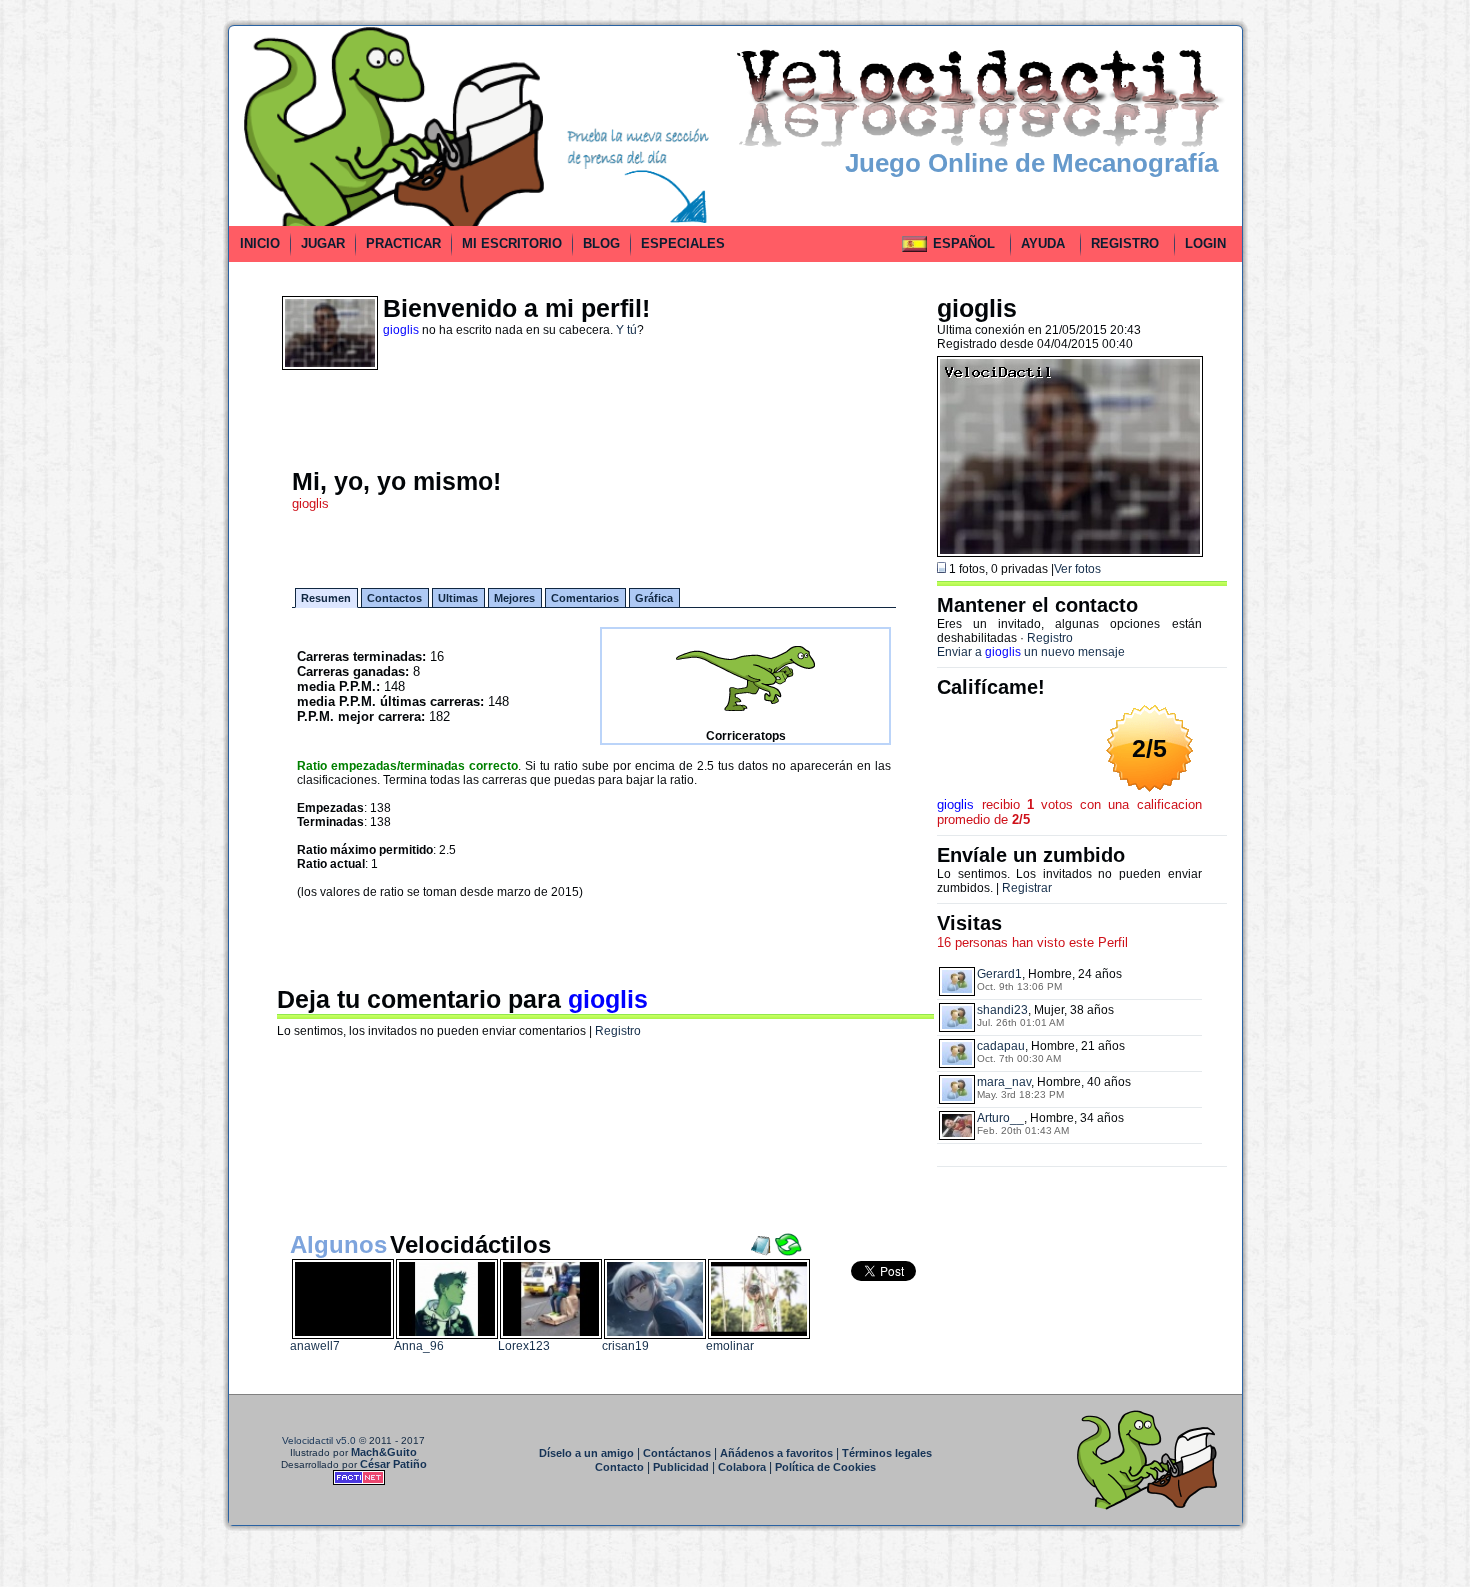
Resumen (326, 598)
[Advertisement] (138, 324)
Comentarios (585, 598)
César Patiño (393, 1464)
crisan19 (625, 1346)
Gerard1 (999, 974)
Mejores (514, 598)
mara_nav (1004, 1082)
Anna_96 (419, 1346)
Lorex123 (524, 1346)
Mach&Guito (384, 1452)
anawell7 (315, 1346)
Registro (618, 1031)
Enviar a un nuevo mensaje (1031, 652)
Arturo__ (1000, 1118)
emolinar (730, 1346)
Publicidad (681, 1467)
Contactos (394, 598)
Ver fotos (1077, 569)
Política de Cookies (825, 1467)
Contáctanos (677, 1453)
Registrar (1027, 888)
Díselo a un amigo (586, 1453)
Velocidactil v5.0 (319, 1440)
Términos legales (887, 1453)
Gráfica (654, 598)
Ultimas (458, 598)
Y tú (626, 330)
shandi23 (1002, 1010)
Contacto (619, 1467)
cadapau (1001, 1046)
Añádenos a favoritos (776, 1453)
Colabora (742, 1467)
